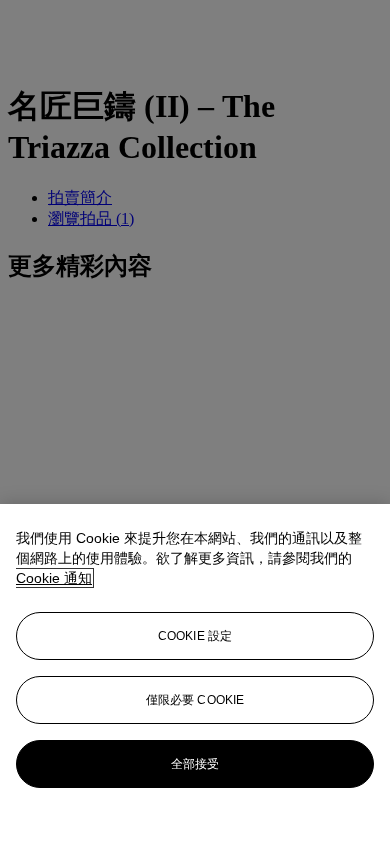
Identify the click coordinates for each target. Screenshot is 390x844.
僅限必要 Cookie (195, 700)
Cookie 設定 (195, 636)
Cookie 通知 (54, 578)
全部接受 (195, 764)
